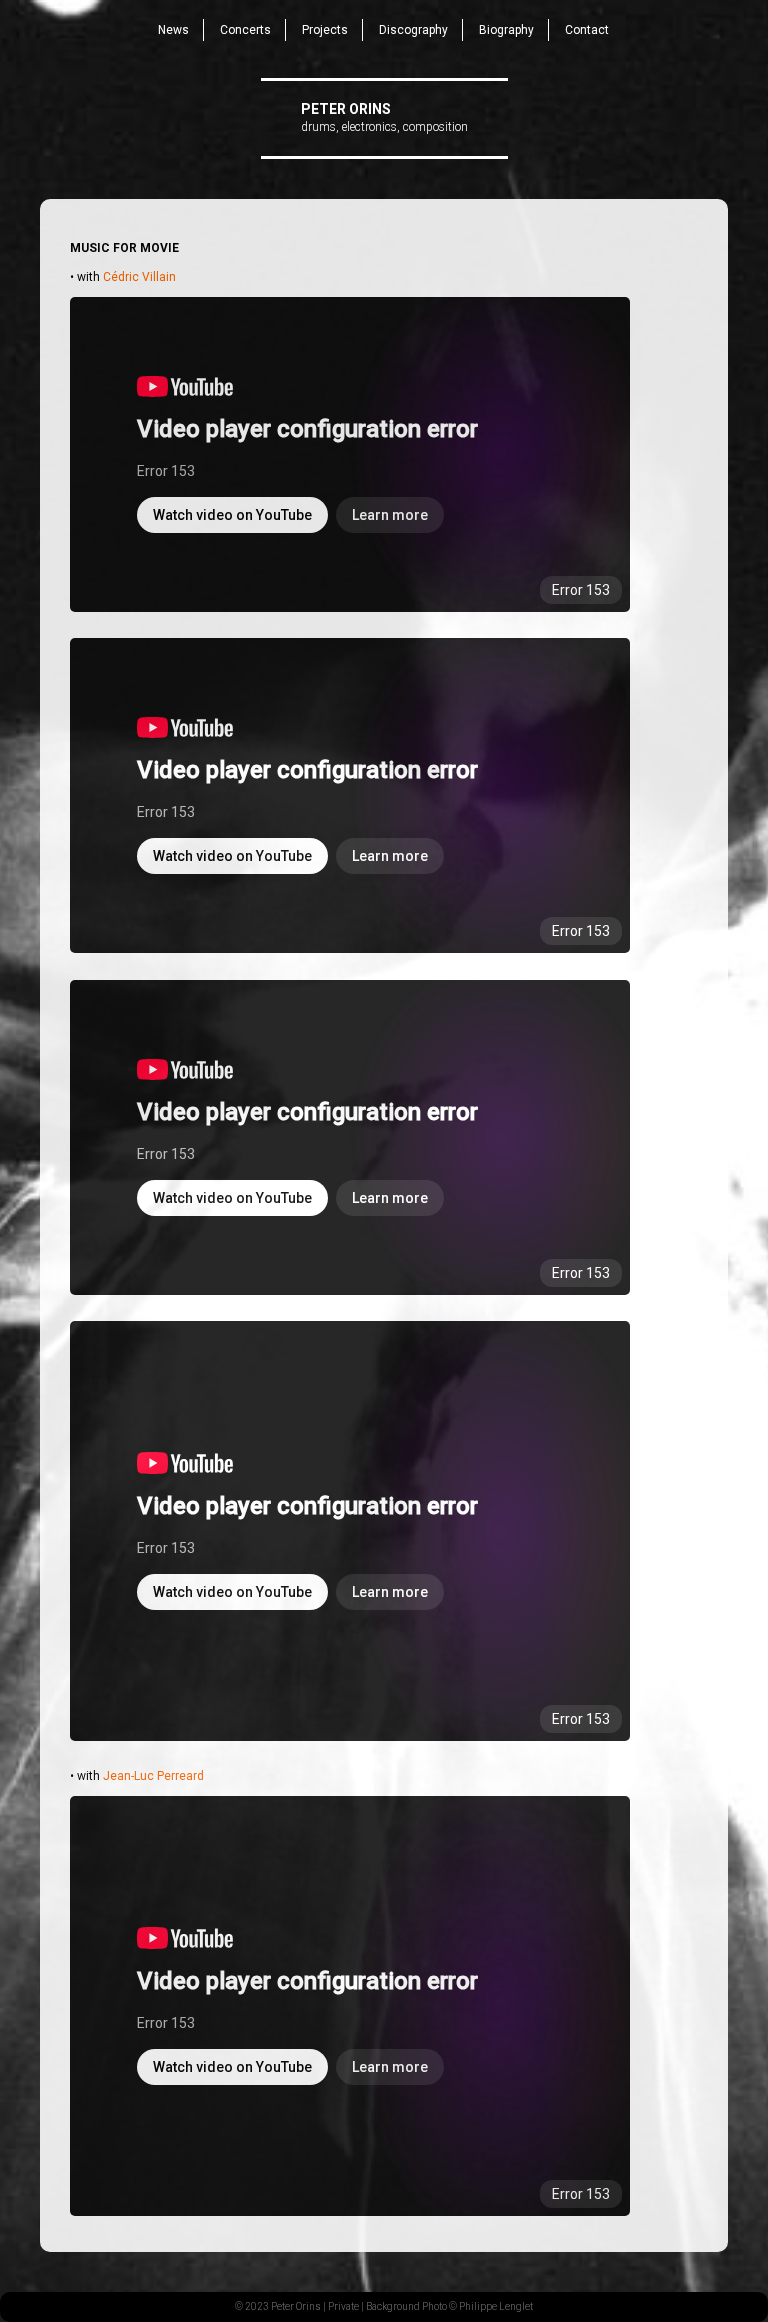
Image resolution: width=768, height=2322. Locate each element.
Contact (587, 30)
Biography (506, 30)
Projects (325, 30)
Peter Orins (346, 109)
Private (343, 2306)
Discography (413, 30)
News (173, 30)
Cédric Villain (139, 277)
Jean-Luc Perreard (153, 1776)
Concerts (245, 30)
